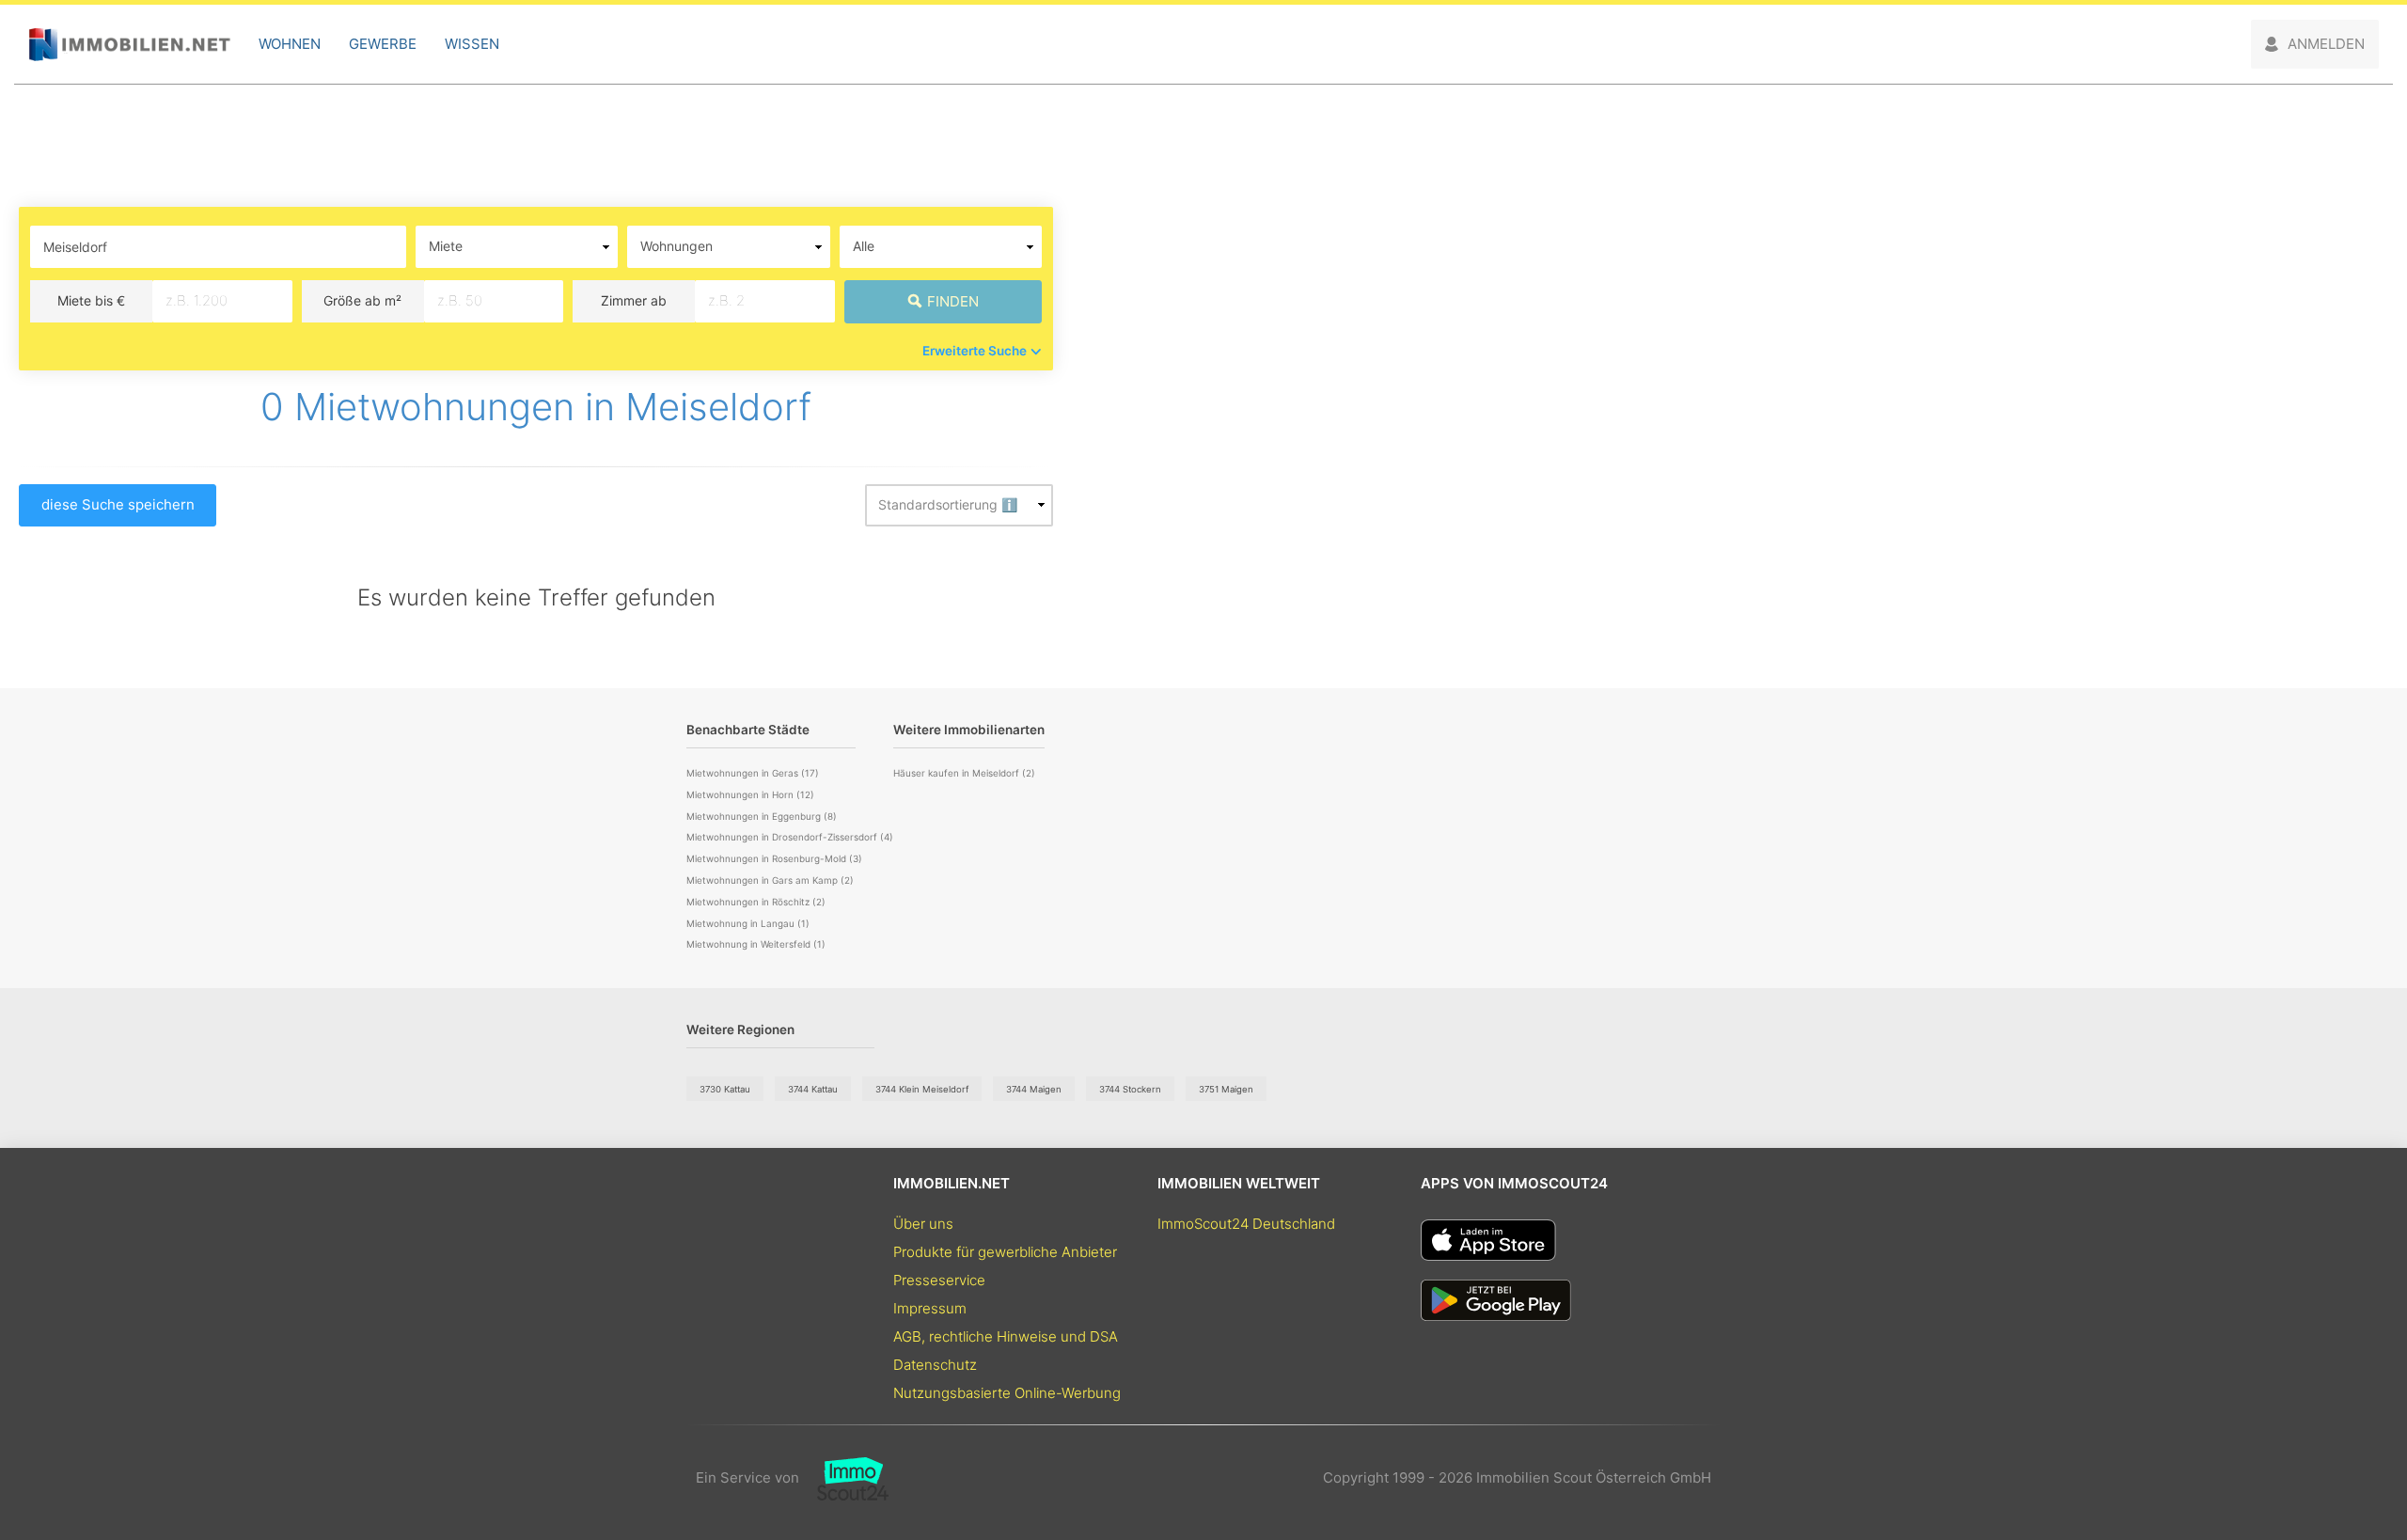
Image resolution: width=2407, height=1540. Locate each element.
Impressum (930, 1308)
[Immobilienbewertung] (844, 1478)
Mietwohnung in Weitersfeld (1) (756, 944)
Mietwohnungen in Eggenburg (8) (762, 816)
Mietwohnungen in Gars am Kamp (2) (770, 880)
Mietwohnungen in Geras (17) (753, 773)
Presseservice (939, 1280)
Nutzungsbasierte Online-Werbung (1007, 1393)
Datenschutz (935, 1365)
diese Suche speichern (118, 504)
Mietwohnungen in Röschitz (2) (756, 902)
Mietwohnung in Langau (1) (748, 923)
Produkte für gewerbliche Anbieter (1005, 1252)
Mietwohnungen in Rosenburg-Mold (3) (774, 858)
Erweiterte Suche (975, 351)
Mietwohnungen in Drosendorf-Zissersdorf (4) (790, 837)
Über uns (923, 1224)
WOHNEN (290, 44)
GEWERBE (383, 44)
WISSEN (472, 44)
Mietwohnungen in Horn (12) (750, 794)
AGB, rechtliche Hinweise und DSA (1006, 1336)
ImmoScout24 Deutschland (1246, 1224)
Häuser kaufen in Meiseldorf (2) (964, 773)
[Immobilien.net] (129, 45)
